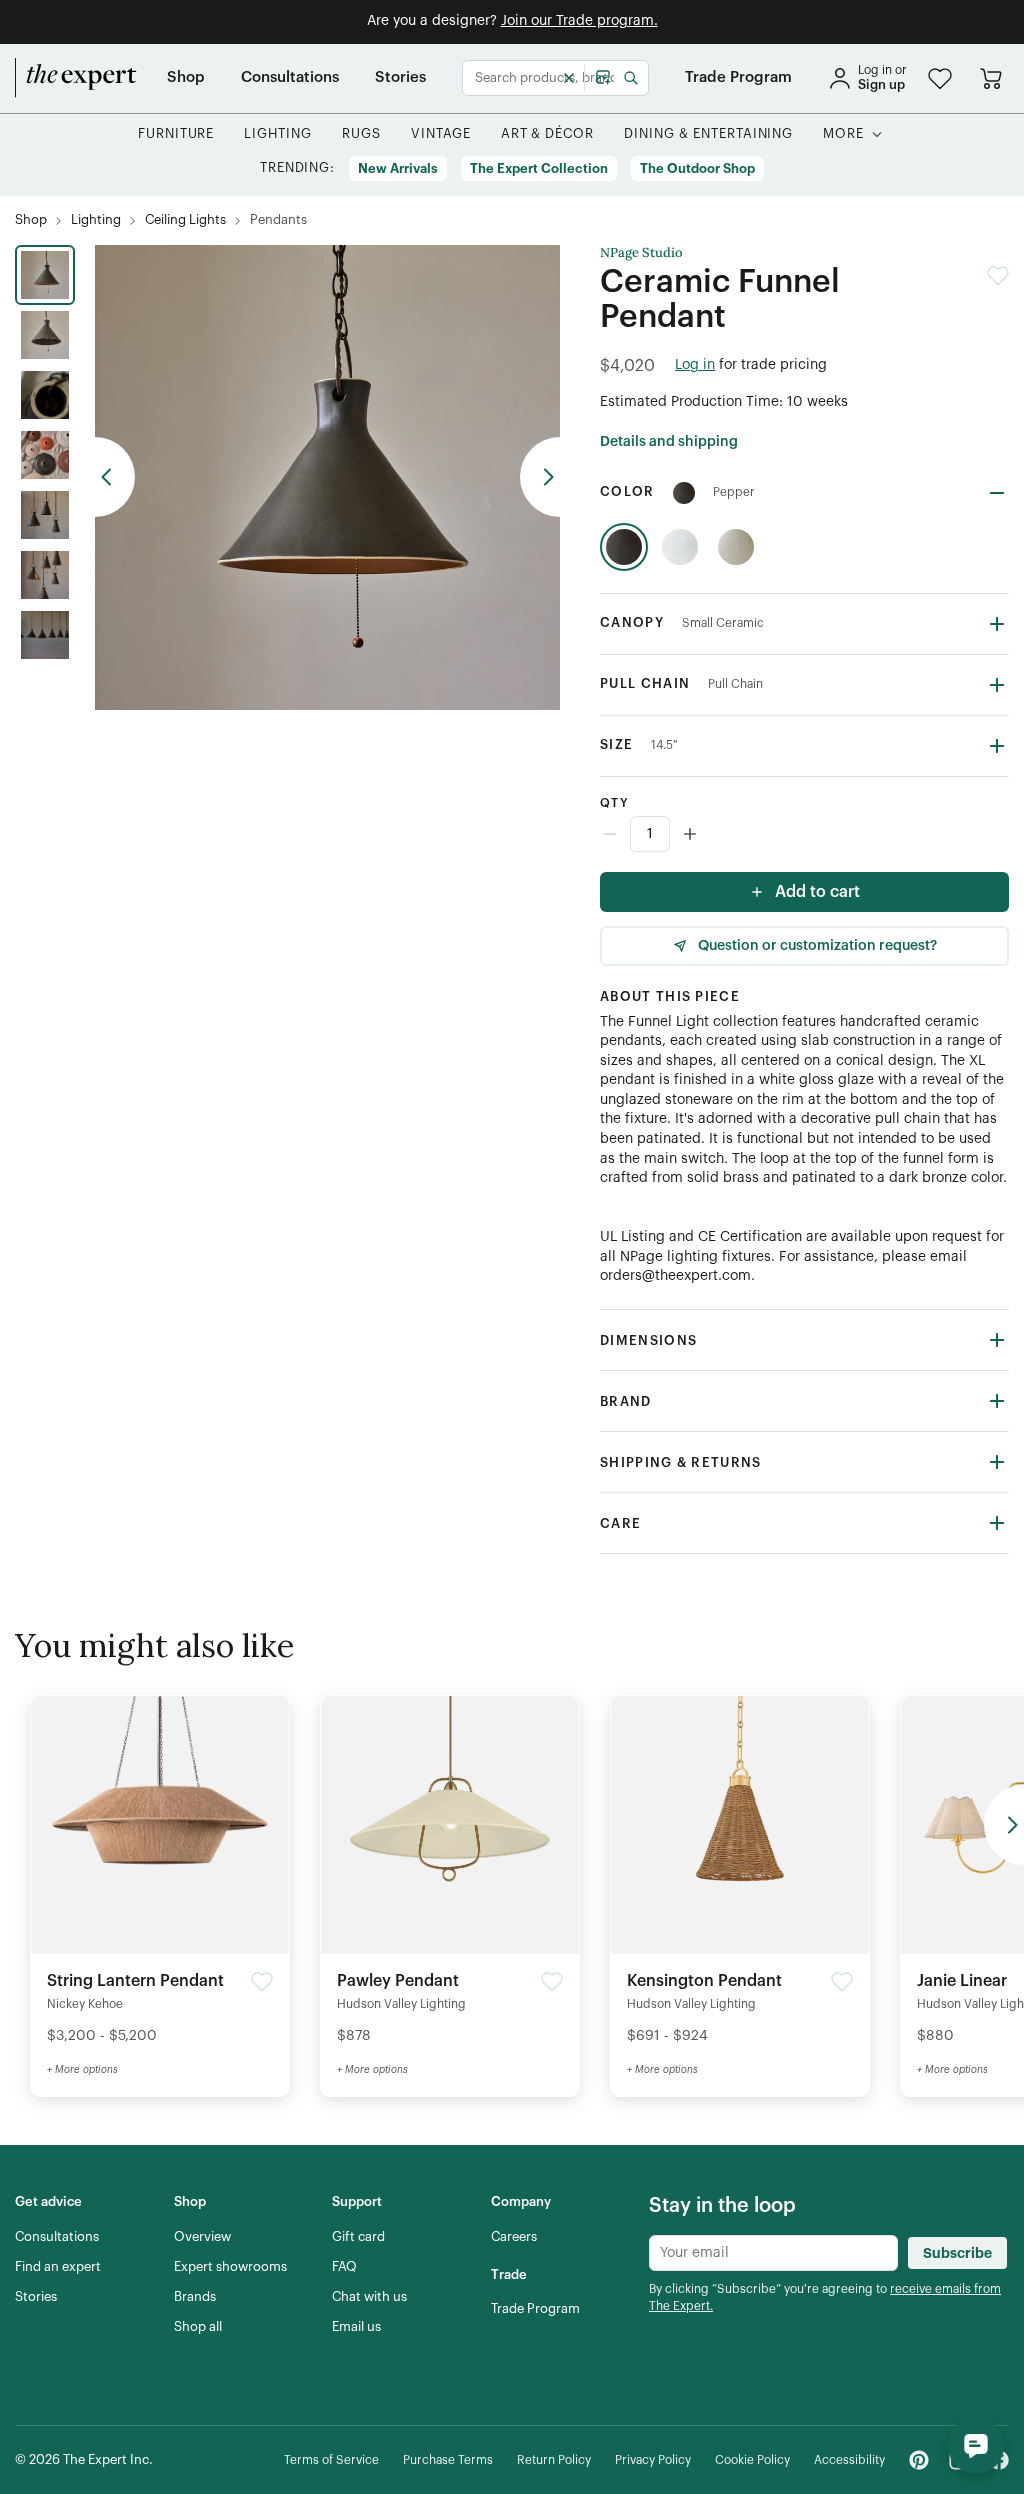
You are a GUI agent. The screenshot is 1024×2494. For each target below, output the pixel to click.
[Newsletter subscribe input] (773, 2253)
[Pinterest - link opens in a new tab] (919, 2460)
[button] (940, 78)
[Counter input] (804, 834)
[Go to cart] (991, 78)
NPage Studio (641, 253)
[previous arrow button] (115, 477)
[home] (76, 78)
